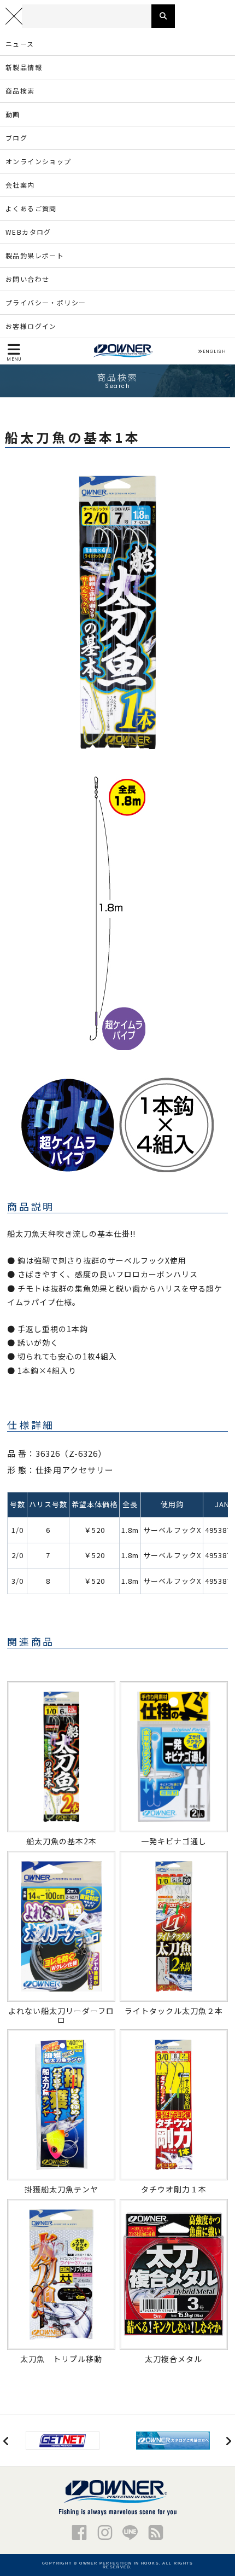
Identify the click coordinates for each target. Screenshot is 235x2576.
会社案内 (20, 185)
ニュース (20, 44)
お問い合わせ (27, 279)
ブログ (16, 138)
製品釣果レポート (35, 255)
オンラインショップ (39, 161)
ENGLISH (214, 351)
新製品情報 (24, 67)
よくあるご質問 (31, 208)
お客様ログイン (31, 326)
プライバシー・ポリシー (46, 302)
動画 (13, 114)
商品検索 (20, 91)
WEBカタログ (28, 232)
